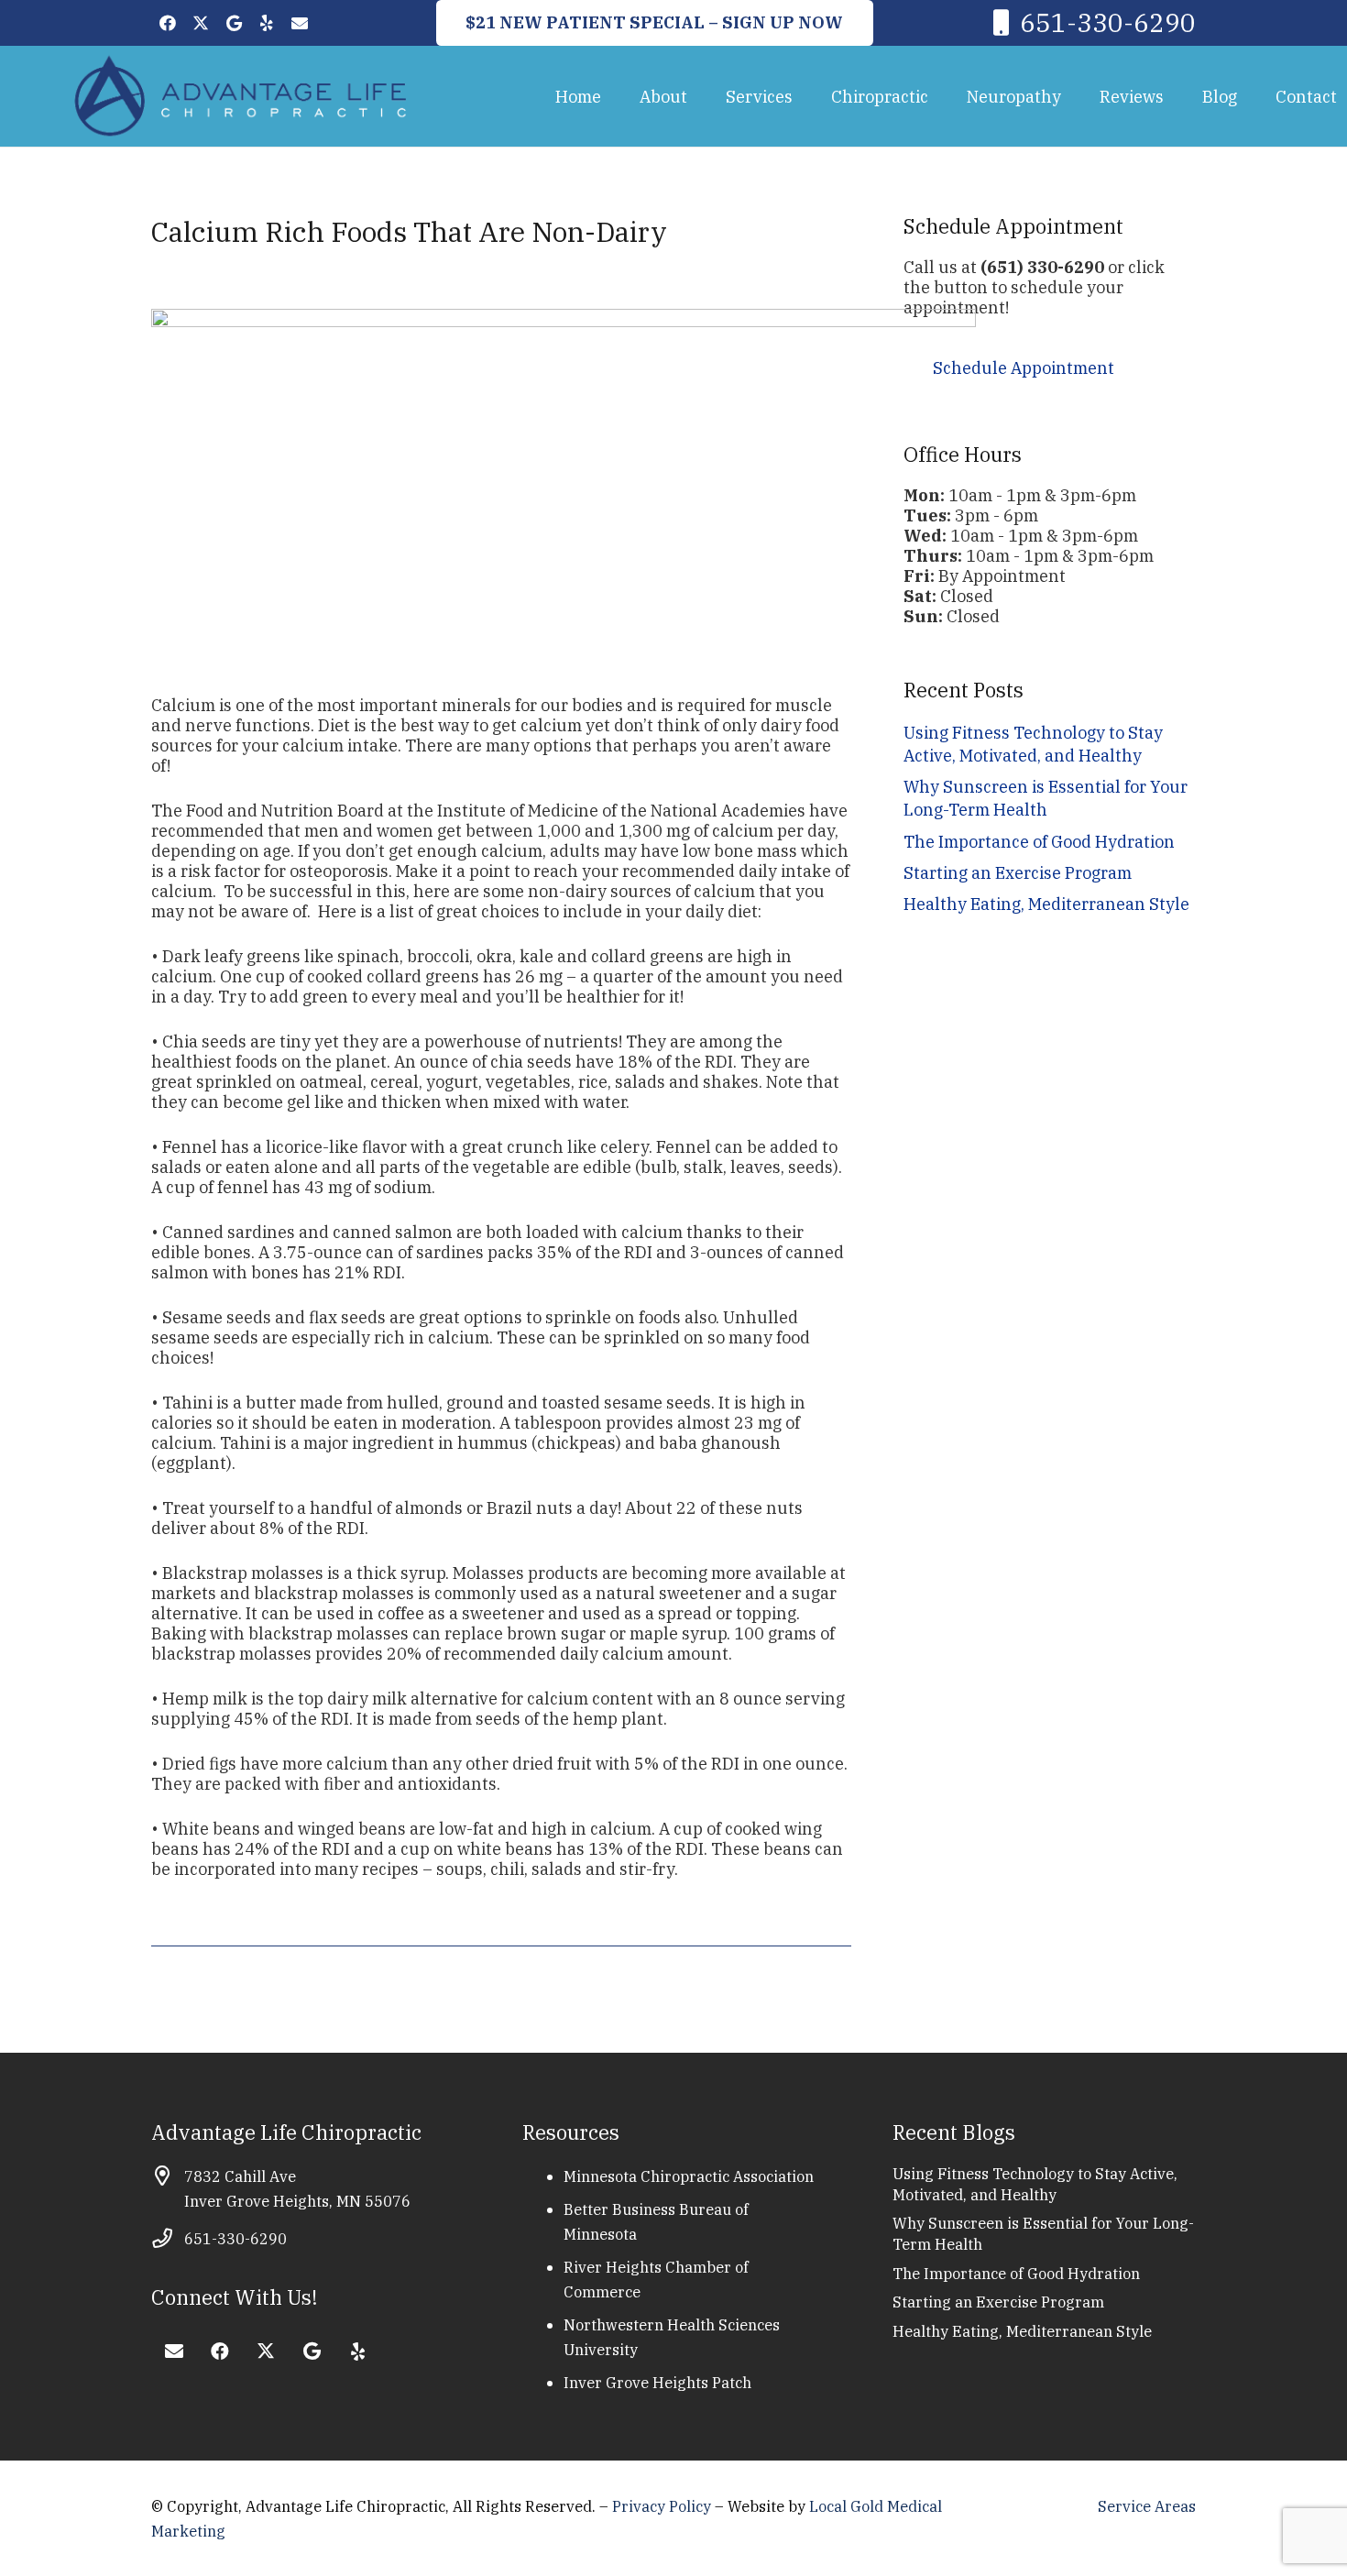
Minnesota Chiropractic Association (689, 2176)
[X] (201, 23)
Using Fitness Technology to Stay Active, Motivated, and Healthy (1035, 2184)
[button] (702, 96)
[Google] (234, 23)
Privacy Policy (663, 2506)
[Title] (300, 23)
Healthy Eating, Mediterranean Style (1046, 904)
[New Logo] (241, 96)
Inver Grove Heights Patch (657, 2382)
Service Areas (1147, 2506)
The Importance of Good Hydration (1039, 842)
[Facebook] (168, 23)
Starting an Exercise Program (1018, 873)
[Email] (174, 2351)
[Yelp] (267, 23)
